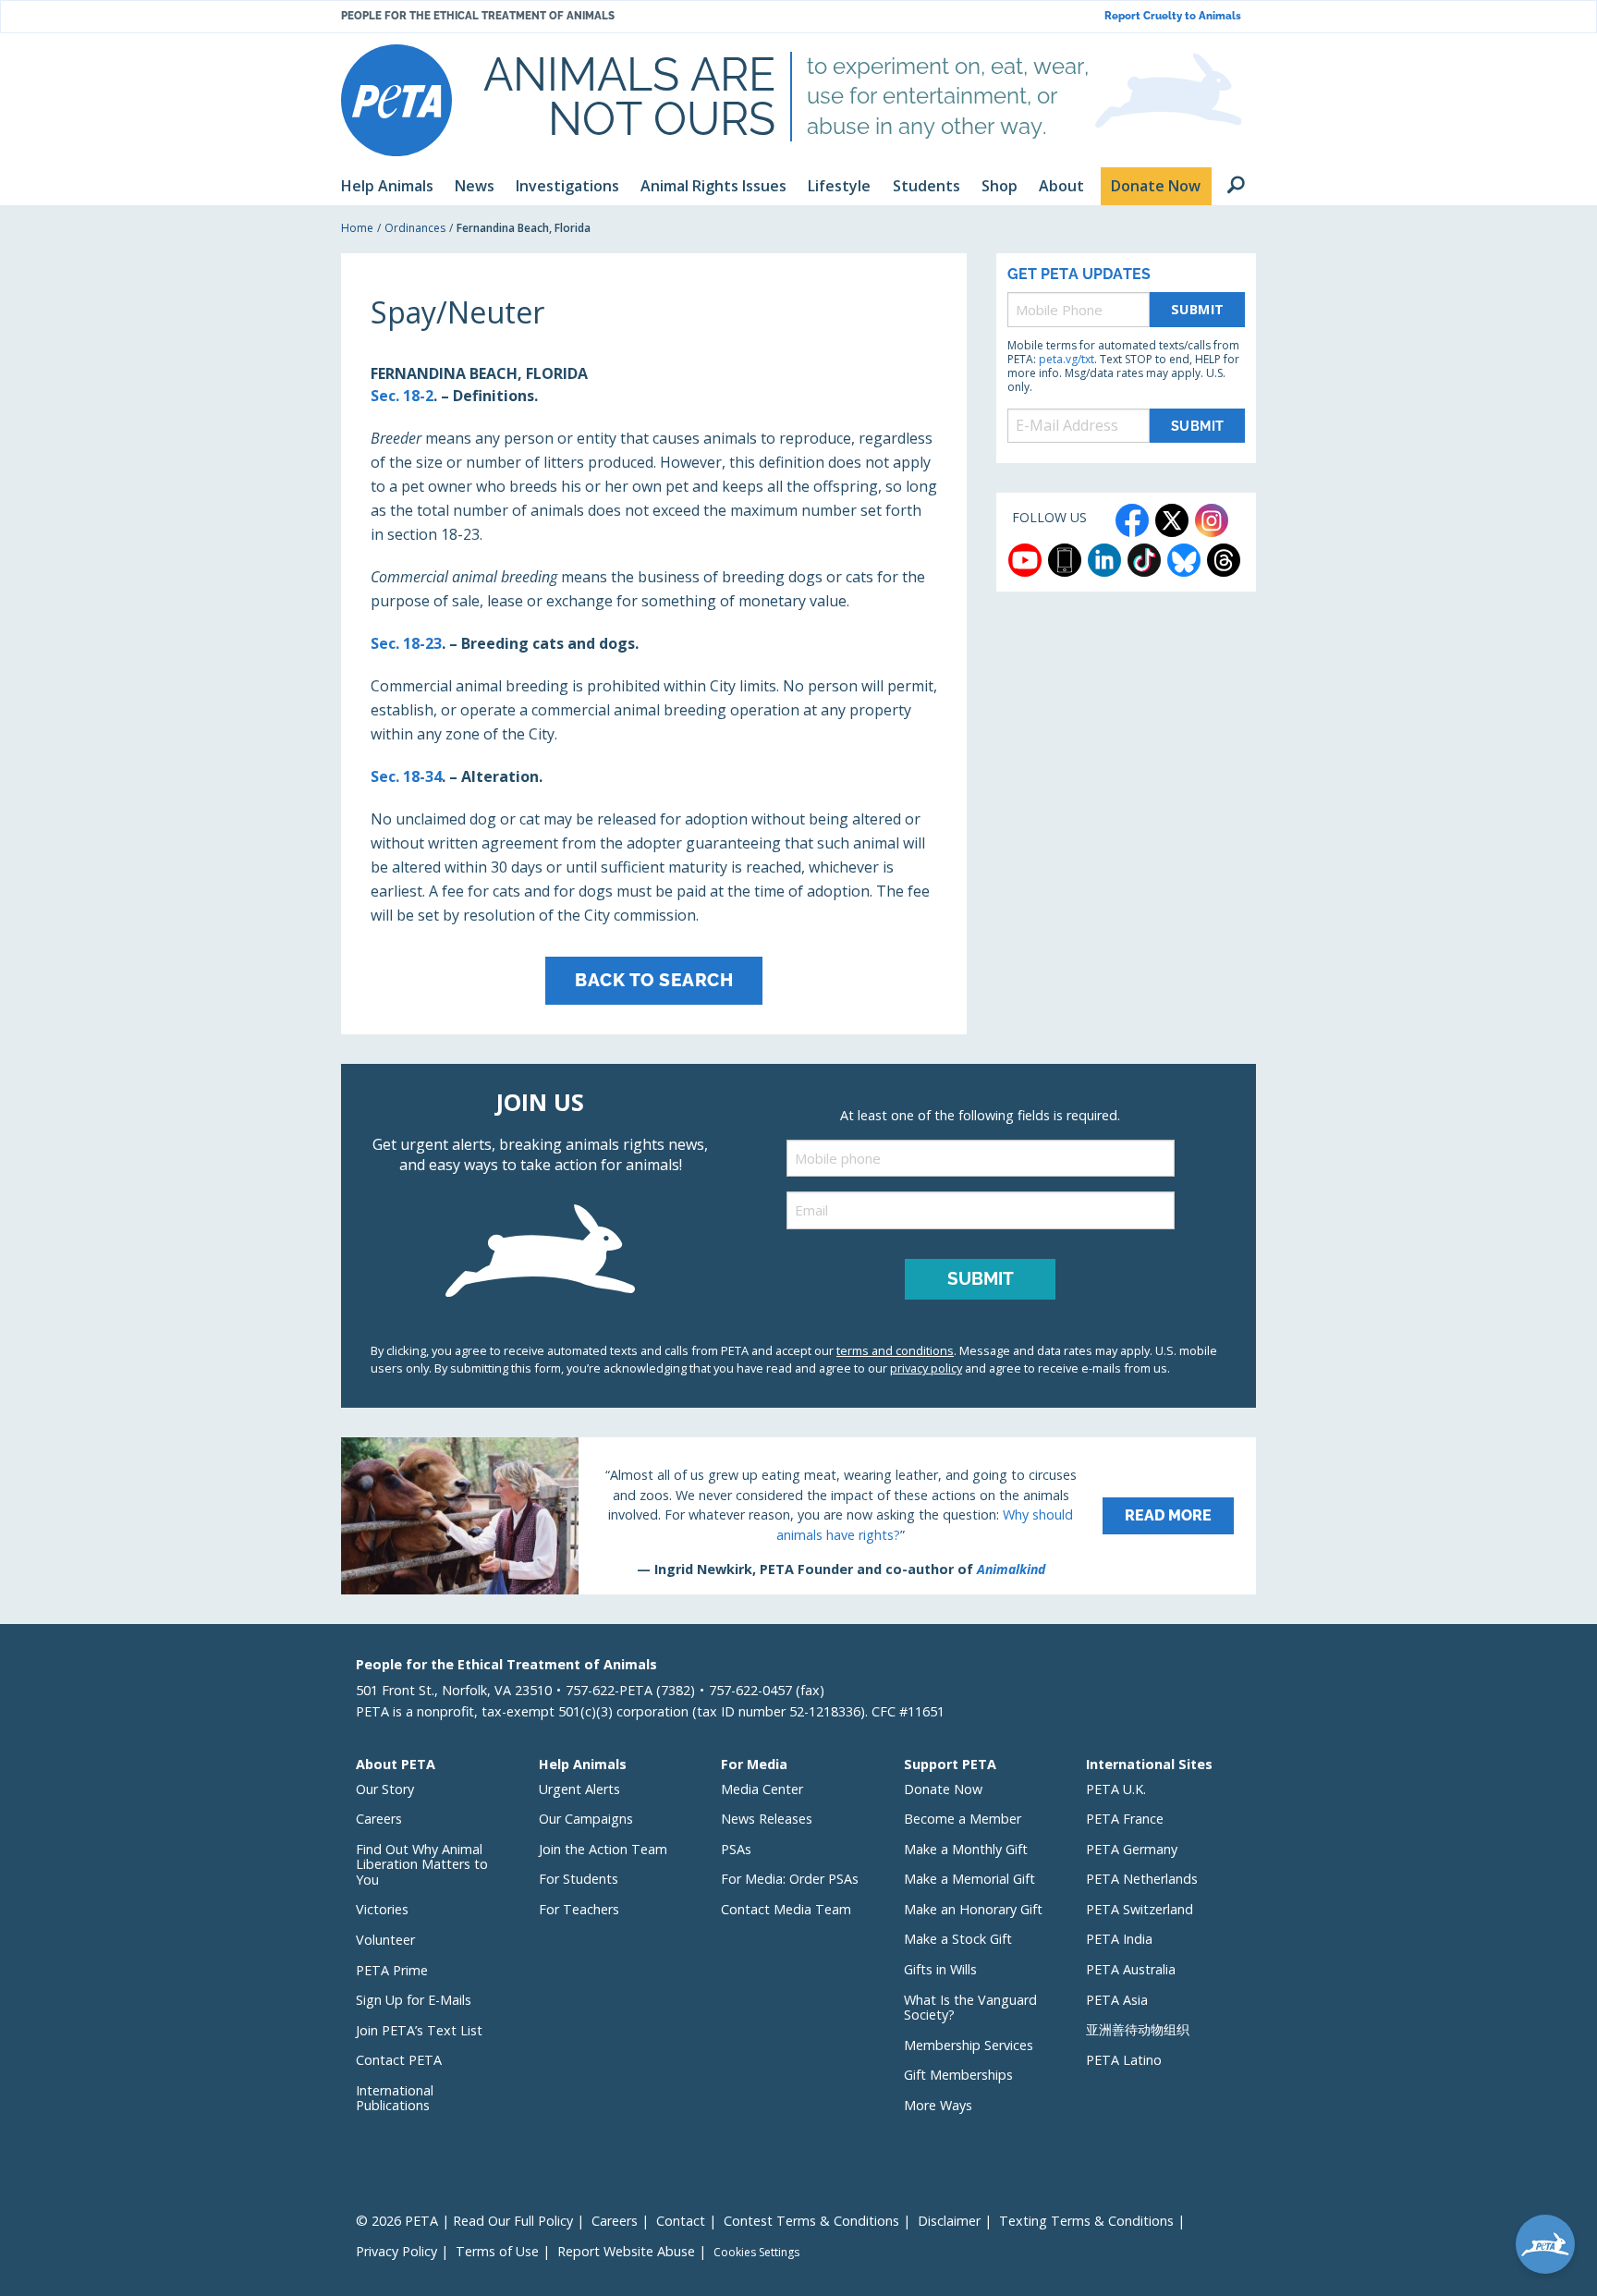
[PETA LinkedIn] (1104, 560)
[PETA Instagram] (1212, 520)
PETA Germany (1132, 1849)
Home (357, 228)
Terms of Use (497, 2251)
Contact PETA (399, 2060)
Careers (379, 1819)
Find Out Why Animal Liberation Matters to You (422, 1864)
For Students (579, 1879)
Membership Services (969, 2045)
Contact (681, 2221)
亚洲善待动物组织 (1138, 2029)
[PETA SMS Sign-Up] (1065, 560)
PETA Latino (1124, 2060)
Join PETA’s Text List (419, 2030)
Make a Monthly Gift (966, 1849)
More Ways (938, 2105)
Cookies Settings (756, 2253)
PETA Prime (392, 1970)
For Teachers (579, 1909)
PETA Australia (1131, 1969)
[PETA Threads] (1224, 560)
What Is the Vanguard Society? (970, 2008)
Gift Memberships (958, 2075)
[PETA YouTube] (1025, 560)
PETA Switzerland (1140, 1909)
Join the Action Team (603, 1849)
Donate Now (943, 1789)
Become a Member (963, 1819)
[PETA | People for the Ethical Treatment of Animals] (396, 100)
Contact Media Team (786, 1909)
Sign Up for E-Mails (414, 2000)
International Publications (395, 2098)
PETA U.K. (1116, 1789)
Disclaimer (949, 2221)
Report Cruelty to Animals (1173, 16)
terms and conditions (895, 1350)
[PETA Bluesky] (1184, 560)
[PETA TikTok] (1144, 560)
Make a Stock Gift (958, 1939)
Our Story (385, 1789)
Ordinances (415, 228)
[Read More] (798, 1516)
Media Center (762, 1789)
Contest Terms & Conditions (811, 2221)
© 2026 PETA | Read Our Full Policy (464, 2221)
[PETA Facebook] (1132, 520)
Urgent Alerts (579, 1789)
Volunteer (385, 1940)
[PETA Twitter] (1172, 520)
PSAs (736, 1849)
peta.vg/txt (1067, 359)
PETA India (1119, 1939)
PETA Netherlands (1142, 1879)
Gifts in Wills (940, 1969)
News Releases (767, 1819)
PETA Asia (1117, 2000)
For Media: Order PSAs (790, 1879)
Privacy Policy (396, 2251)
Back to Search (654, 980)
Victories (382, 1909)
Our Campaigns (586, 1819)
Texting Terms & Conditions (1086, 2221)
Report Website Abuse (626, 2251)
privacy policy (926, 1368)
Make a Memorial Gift (969, 1879)
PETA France (1125, 1819)
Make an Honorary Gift (973, 1909)
